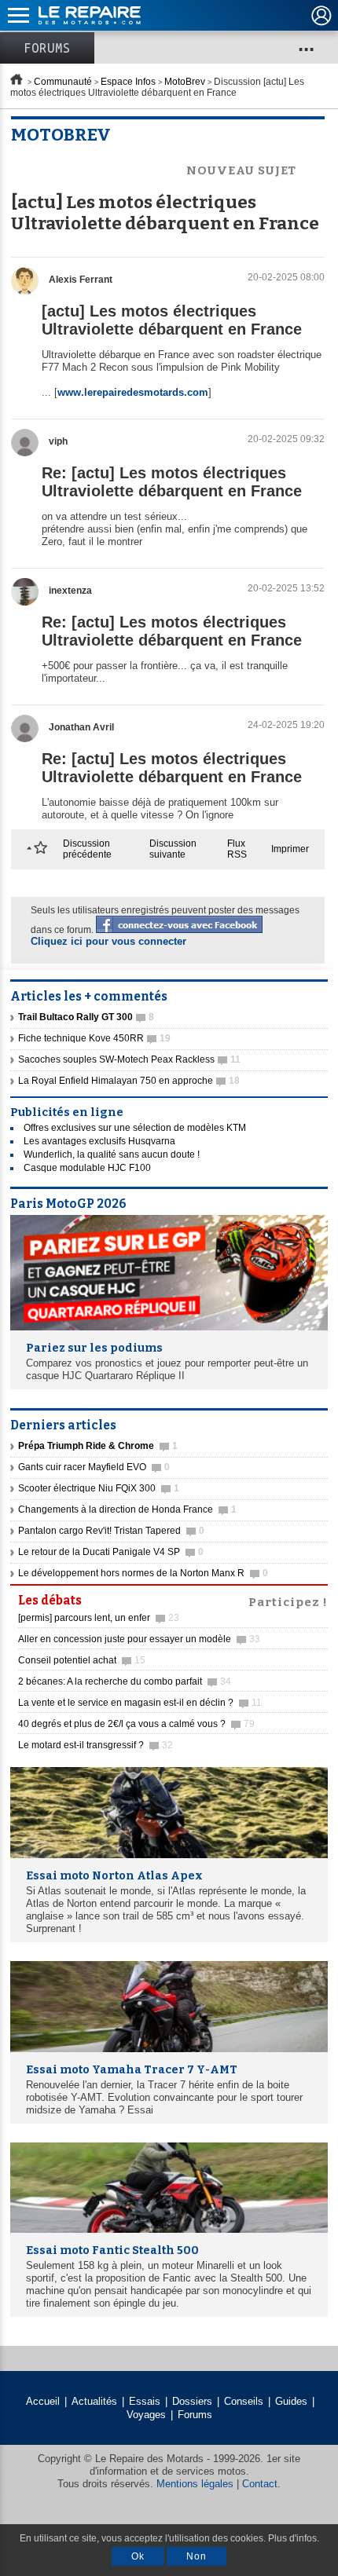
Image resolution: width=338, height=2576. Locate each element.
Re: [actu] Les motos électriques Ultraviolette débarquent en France (172, 482)
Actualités (94, 2401)
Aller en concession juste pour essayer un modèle (139, 1639)
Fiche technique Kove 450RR (94, 1038)
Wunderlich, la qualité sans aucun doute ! (112, 1154)
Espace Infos (128, 82)
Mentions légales (195, 2484)
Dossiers (192, 2401)
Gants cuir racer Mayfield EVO (94, 1467)
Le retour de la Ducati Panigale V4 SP (111, 1552)
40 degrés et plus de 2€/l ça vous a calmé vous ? (136, 1724)
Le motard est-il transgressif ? (96, 1745)
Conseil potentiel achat (82, 1660)
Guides (291, 2401)
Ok (138, 2556)
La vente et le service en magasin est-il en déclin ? (140, 1703)
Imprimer (290, 849)
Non (197, 2556)
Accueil (43, 2401)
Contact (260, 2484)
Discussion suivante (173, 849)
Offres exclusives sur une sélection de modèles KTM (135, 1128)
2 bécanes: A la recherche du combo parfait (125, 1681)
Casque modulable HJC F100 (87, 1168)
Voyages (146, 2415)
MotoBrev (185, 82)
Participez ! (288, 1601)
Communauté (63, 82)
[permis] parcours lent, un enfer (99, 1618)
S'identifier (321, 16)
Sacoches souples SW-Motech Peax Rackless (129, 1059)
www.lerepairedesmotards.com (133, 392)
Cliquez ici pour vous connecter (108, 941)
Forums (47, 48)
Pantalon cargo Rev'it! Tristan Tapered (111, 1531)
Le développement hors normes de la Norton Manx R (143, 1573)
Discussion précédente (87, 849)
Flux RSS (237, 849)
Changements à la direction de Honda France (127, 1509)
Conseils (244, 2401)
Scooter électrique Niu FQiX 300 (99, 1488)
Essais (145, 2401)
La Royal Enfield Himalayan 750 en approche (129, 1081)
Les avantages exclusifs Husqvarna (99, 1141)
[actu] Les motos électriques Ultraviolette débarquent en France (172, 320)
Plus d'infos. (294, 2538)
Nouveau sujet (241, 170)
